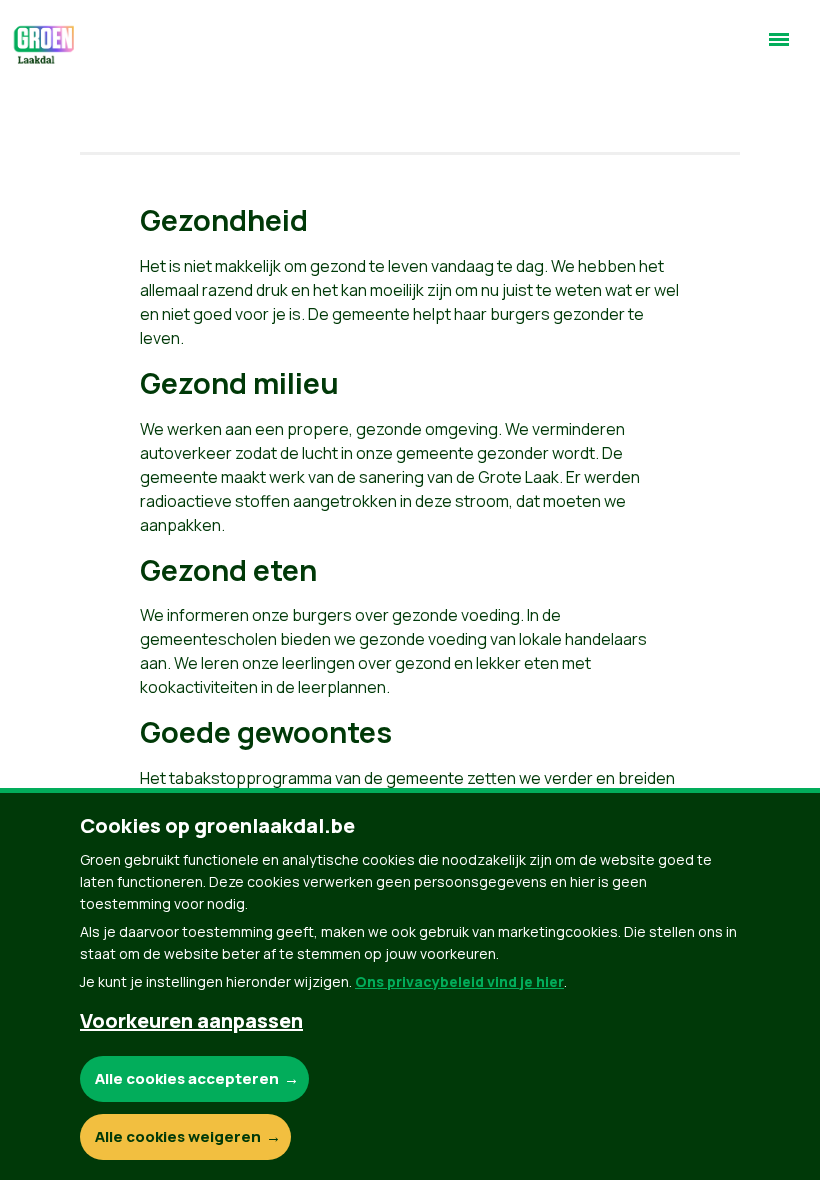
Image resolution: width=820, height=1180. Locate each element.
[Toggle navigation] (779, 48)
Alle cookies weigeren (178, 1136)
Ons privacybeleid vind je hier (459, 981)
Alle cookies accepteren (187, 1078)
